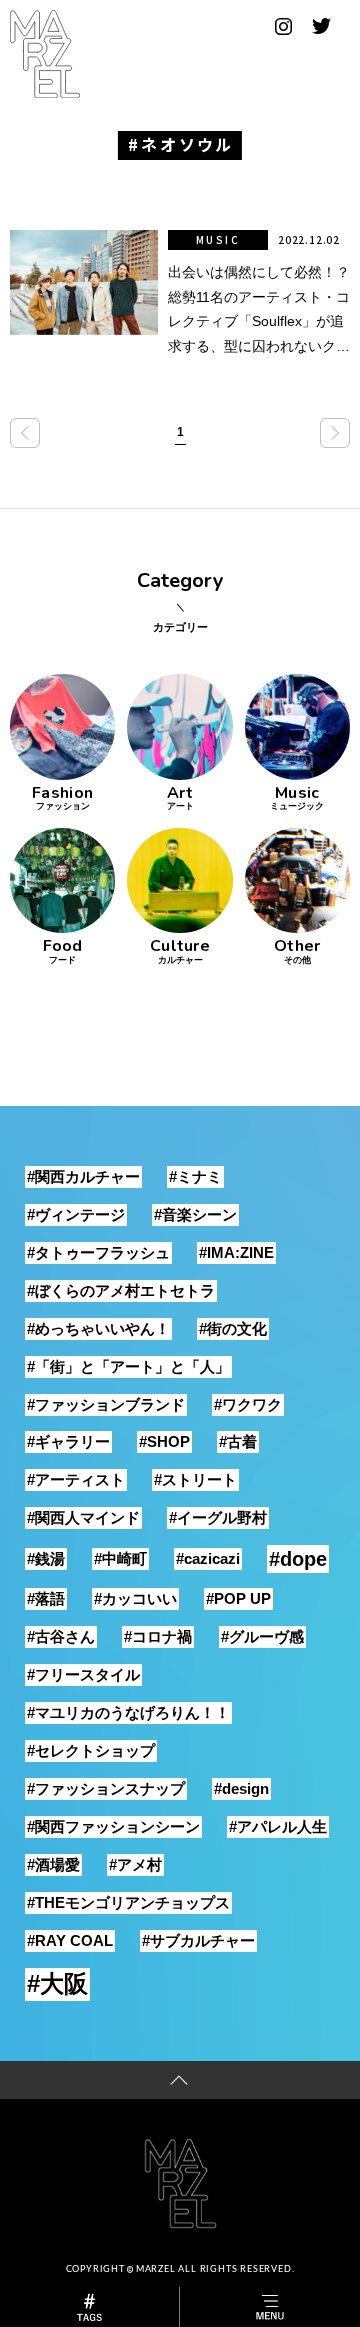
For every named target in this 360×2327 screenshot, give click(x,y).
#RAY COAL (70, 1940)
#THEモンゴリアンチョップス (128, 1902)
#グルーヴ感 (262, 1636)
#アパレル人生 (278, 1826)
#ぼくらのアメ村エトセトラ (121, 1290)
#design (241, 1788)
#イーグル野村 (218, 1517)
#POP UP (238, 1598)
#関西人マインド (83, 1517)
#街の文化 (233, 1328)
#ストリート (195, 1479)
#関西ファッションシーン (113, 1826)
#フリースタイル (83, 1674)
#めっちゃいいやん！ (98, 1328)
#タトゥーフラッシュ (98, 1252)
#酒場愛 (53, 1864)
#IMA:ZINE (236, 1252)
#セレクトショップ (91, 1750)
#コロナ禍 (158, 1636)
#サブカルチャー (198, 1940)
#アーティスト (76, 1479)
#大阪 (57, 1983)
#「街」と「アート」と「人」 (128, 1366)
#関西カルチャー (83, 1176)
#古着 (238, 1441)
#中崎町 (120, 1558)
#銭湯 (46, 1558)
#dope (298, 1559)
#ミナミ (195, 1176)
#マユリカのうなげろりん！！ (128, 1712)
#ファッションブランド (106, 1404)
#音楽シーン (195, 1214)
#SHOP (164, 1441)
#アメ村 (135, 1864)
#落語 (46, 1598)
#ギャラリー (68, 1441)
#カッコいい (135, 1598)
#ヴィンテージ (76, 1214)
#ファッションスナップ (106, 1788)
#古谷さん (61, 1636)
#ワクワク (248, 1404)
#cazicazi (208, 1558)
